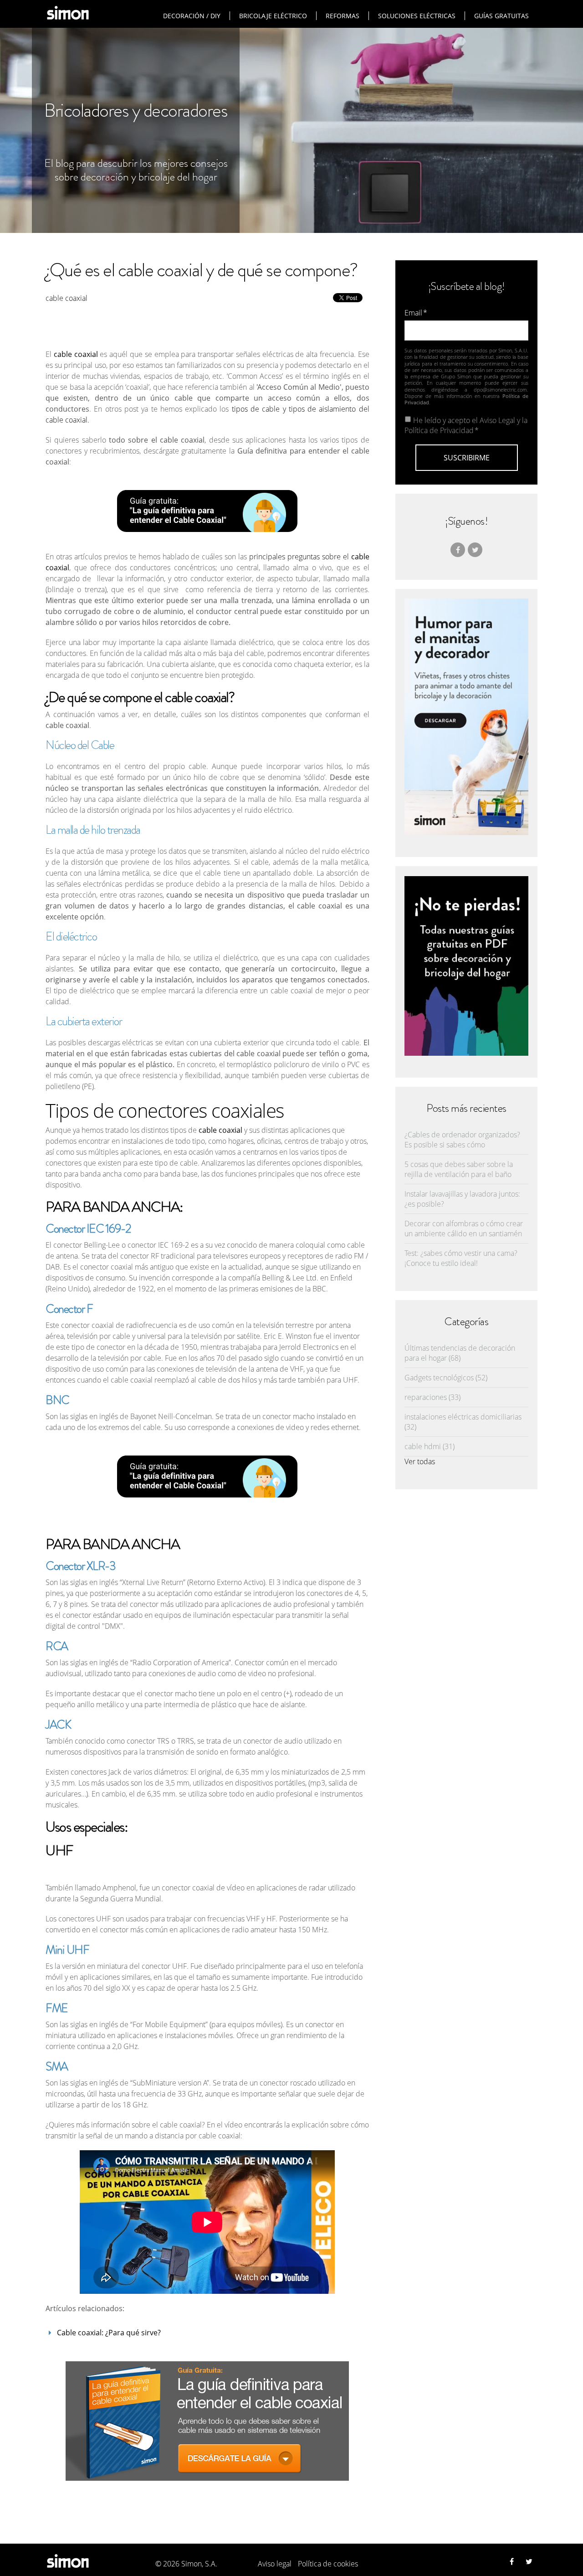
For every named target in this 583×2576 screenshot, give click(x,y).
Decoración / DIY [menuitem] (192, 16)
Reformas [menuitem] (343, 16)
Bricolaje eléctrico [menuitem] (273, 16)
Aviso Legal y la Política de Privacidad (466, 425)
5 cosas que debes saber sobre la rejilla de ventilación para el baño (459, 1169)
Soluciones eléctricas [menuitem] (417, 16)
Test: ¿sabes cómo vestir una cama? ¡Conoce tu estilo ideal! (461, 1258)
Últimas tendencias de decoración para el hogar (460, 1353)
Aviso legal (275, 2564)
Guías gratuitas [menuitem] (501, 16)
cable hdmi (430, 1446)
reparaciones (432, 1397)
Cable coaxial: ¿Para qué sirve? (109, 2333)
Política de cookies (328, 2564)
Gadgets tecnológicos (446, 1378)
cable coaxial (66, 298)
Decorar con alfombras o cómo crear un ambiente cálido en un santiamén (464, 1229)
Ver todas (420, 1461)
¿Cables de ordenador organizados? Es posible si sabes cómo (462, 1140)
